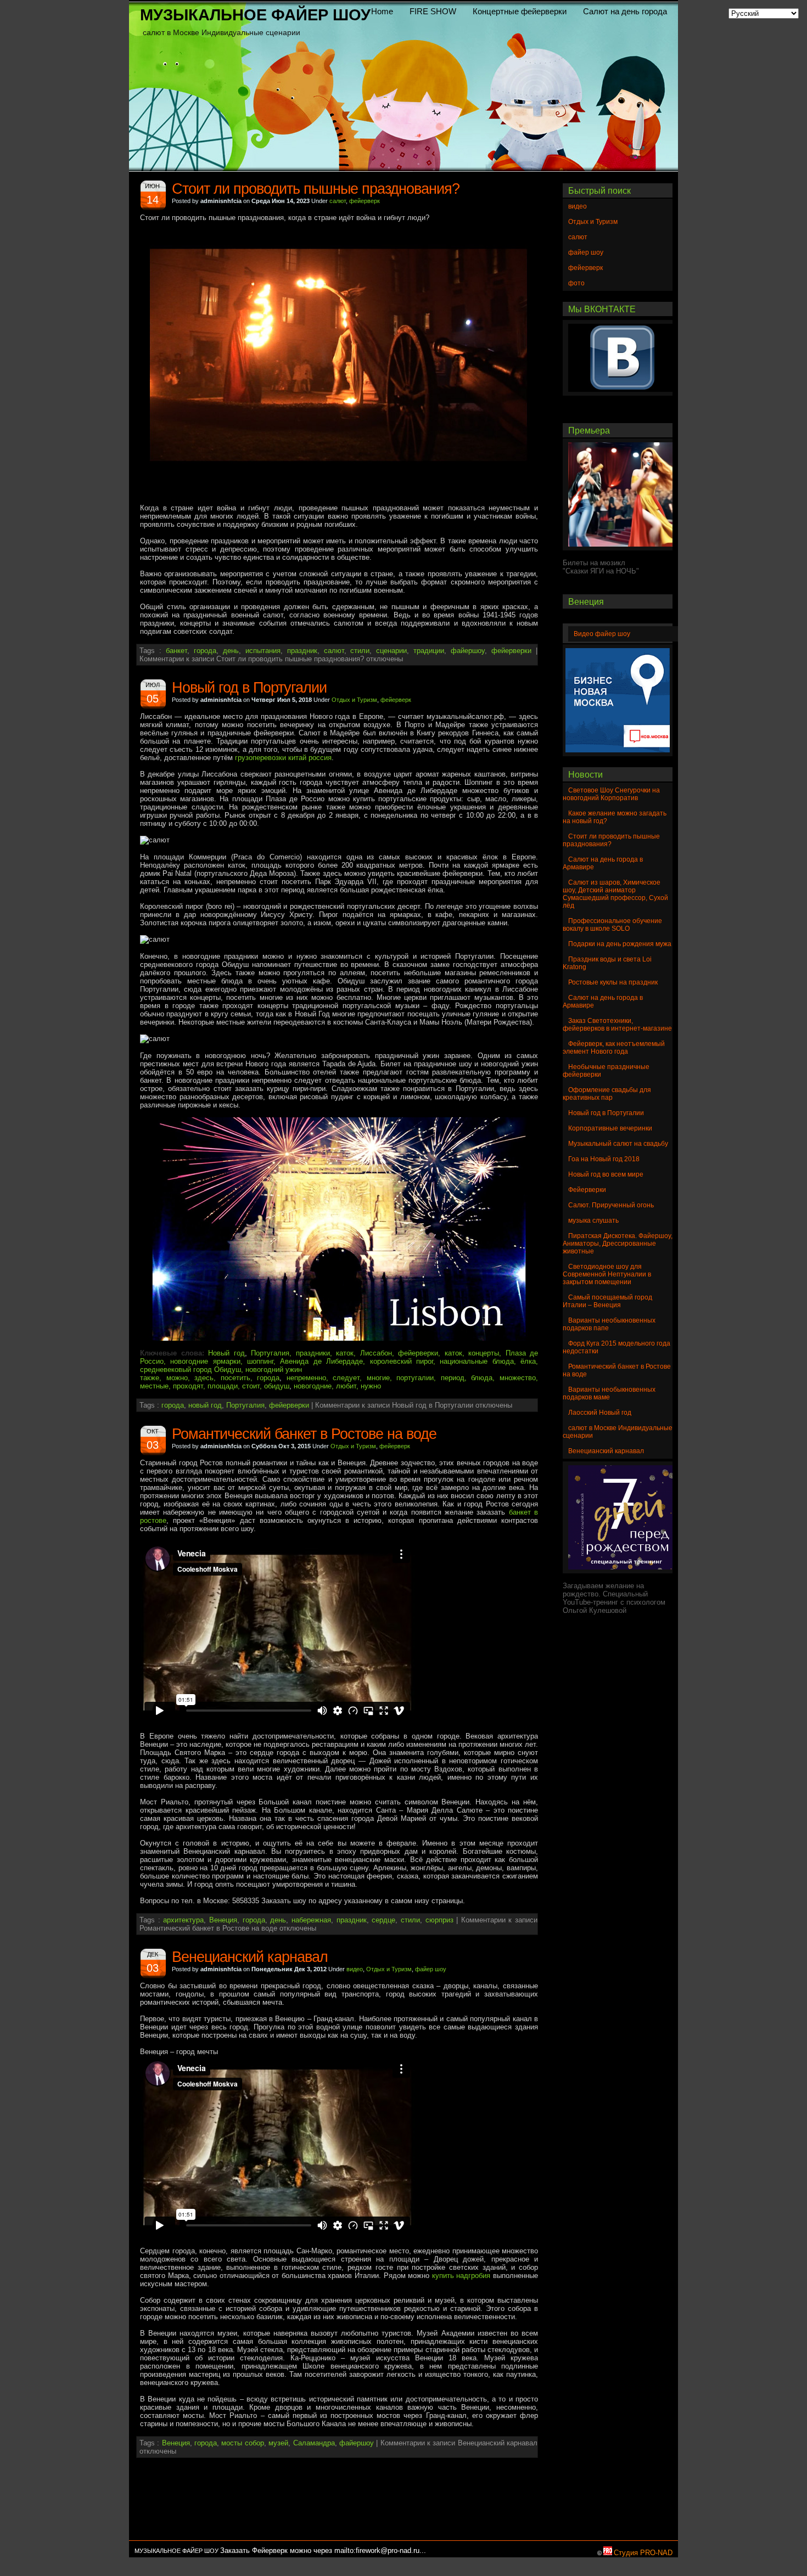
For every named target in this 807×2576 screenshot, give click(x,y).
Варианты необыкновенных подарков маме (609, 1393)
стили (360, 651)
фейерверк (365, 201)
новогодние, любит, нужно (337, 1386)
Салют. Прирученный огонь (611, 1205)
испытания (263, 651)
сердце (383, 1920)
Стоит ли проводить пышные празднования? (316, 189)
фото (576, 283)
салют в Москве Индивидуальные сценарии (618, 1432)
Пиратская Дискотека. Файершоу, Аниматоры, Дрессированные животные (618, 1244)
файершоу (468, 651)
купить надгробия (461, 2276)
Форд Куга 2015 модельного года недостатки (617, 1347)
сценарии (391, 651)
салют (338, 201)
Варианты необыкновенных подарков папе (609, 1324)
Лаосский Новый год (600, 1413)
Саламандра (314, 2443)
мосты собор (242, 2443)
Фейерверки (587, 1190)
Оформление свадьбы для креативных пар (607, 1094)
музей (278, 2443)
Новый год (226, 1353)
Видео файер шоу (602, 634)
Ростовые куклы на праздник (613, 982)
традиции (429, 651)
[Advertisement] (329, 2516)
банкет (176, 651)
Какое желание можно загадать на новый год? (615, 817)
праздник (302, 651)
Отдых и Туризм (354, 700)
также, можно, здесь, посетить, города (210, 1378)
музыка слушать (593, 1220)
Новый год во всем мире (606, 1174)
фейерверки (511, 651)
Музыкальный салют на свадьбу (618, 1144)
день (231, 651)
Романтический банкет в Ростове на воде (304, 1434)
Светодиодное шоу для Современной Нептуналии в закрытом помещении (607, 1274)
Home (382, 12)
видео (355, 1969)
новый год (205, 1405)
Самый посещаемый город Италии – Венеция (607, 1301)
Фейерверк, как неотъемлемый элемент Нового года (614, 1048)
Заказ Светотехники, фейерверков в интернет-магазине (617, 1025)
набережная (311, 1920)
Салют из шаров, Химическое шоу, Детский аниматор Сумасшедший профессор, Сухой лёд (615, 894)
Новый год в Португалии (249, 688)
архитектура (183, 1920)
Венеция (223, 1920)
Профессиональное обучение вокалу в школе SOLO (612, 925)
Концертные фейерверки (520, 12)
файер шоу (431, 1969)
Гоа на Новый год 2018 (604, 1159)
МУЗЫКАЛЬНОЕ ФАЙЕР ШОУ (255, 15)
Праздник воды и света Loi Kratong (607, 963)
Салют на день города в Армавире (603, 863)
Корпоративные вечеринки (610, 1128)
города (205, 651)
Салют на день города (625, 12)
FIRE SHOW (433, 12)
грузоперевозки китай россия (283, 758)
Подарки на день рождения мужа (620, 944)
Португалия (245, 1405)
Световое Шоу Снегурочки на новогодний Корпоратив (611, 794)
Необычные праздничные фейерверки (606, 1071)
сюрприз (439, 1920)
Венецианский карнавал (250, 1957)
